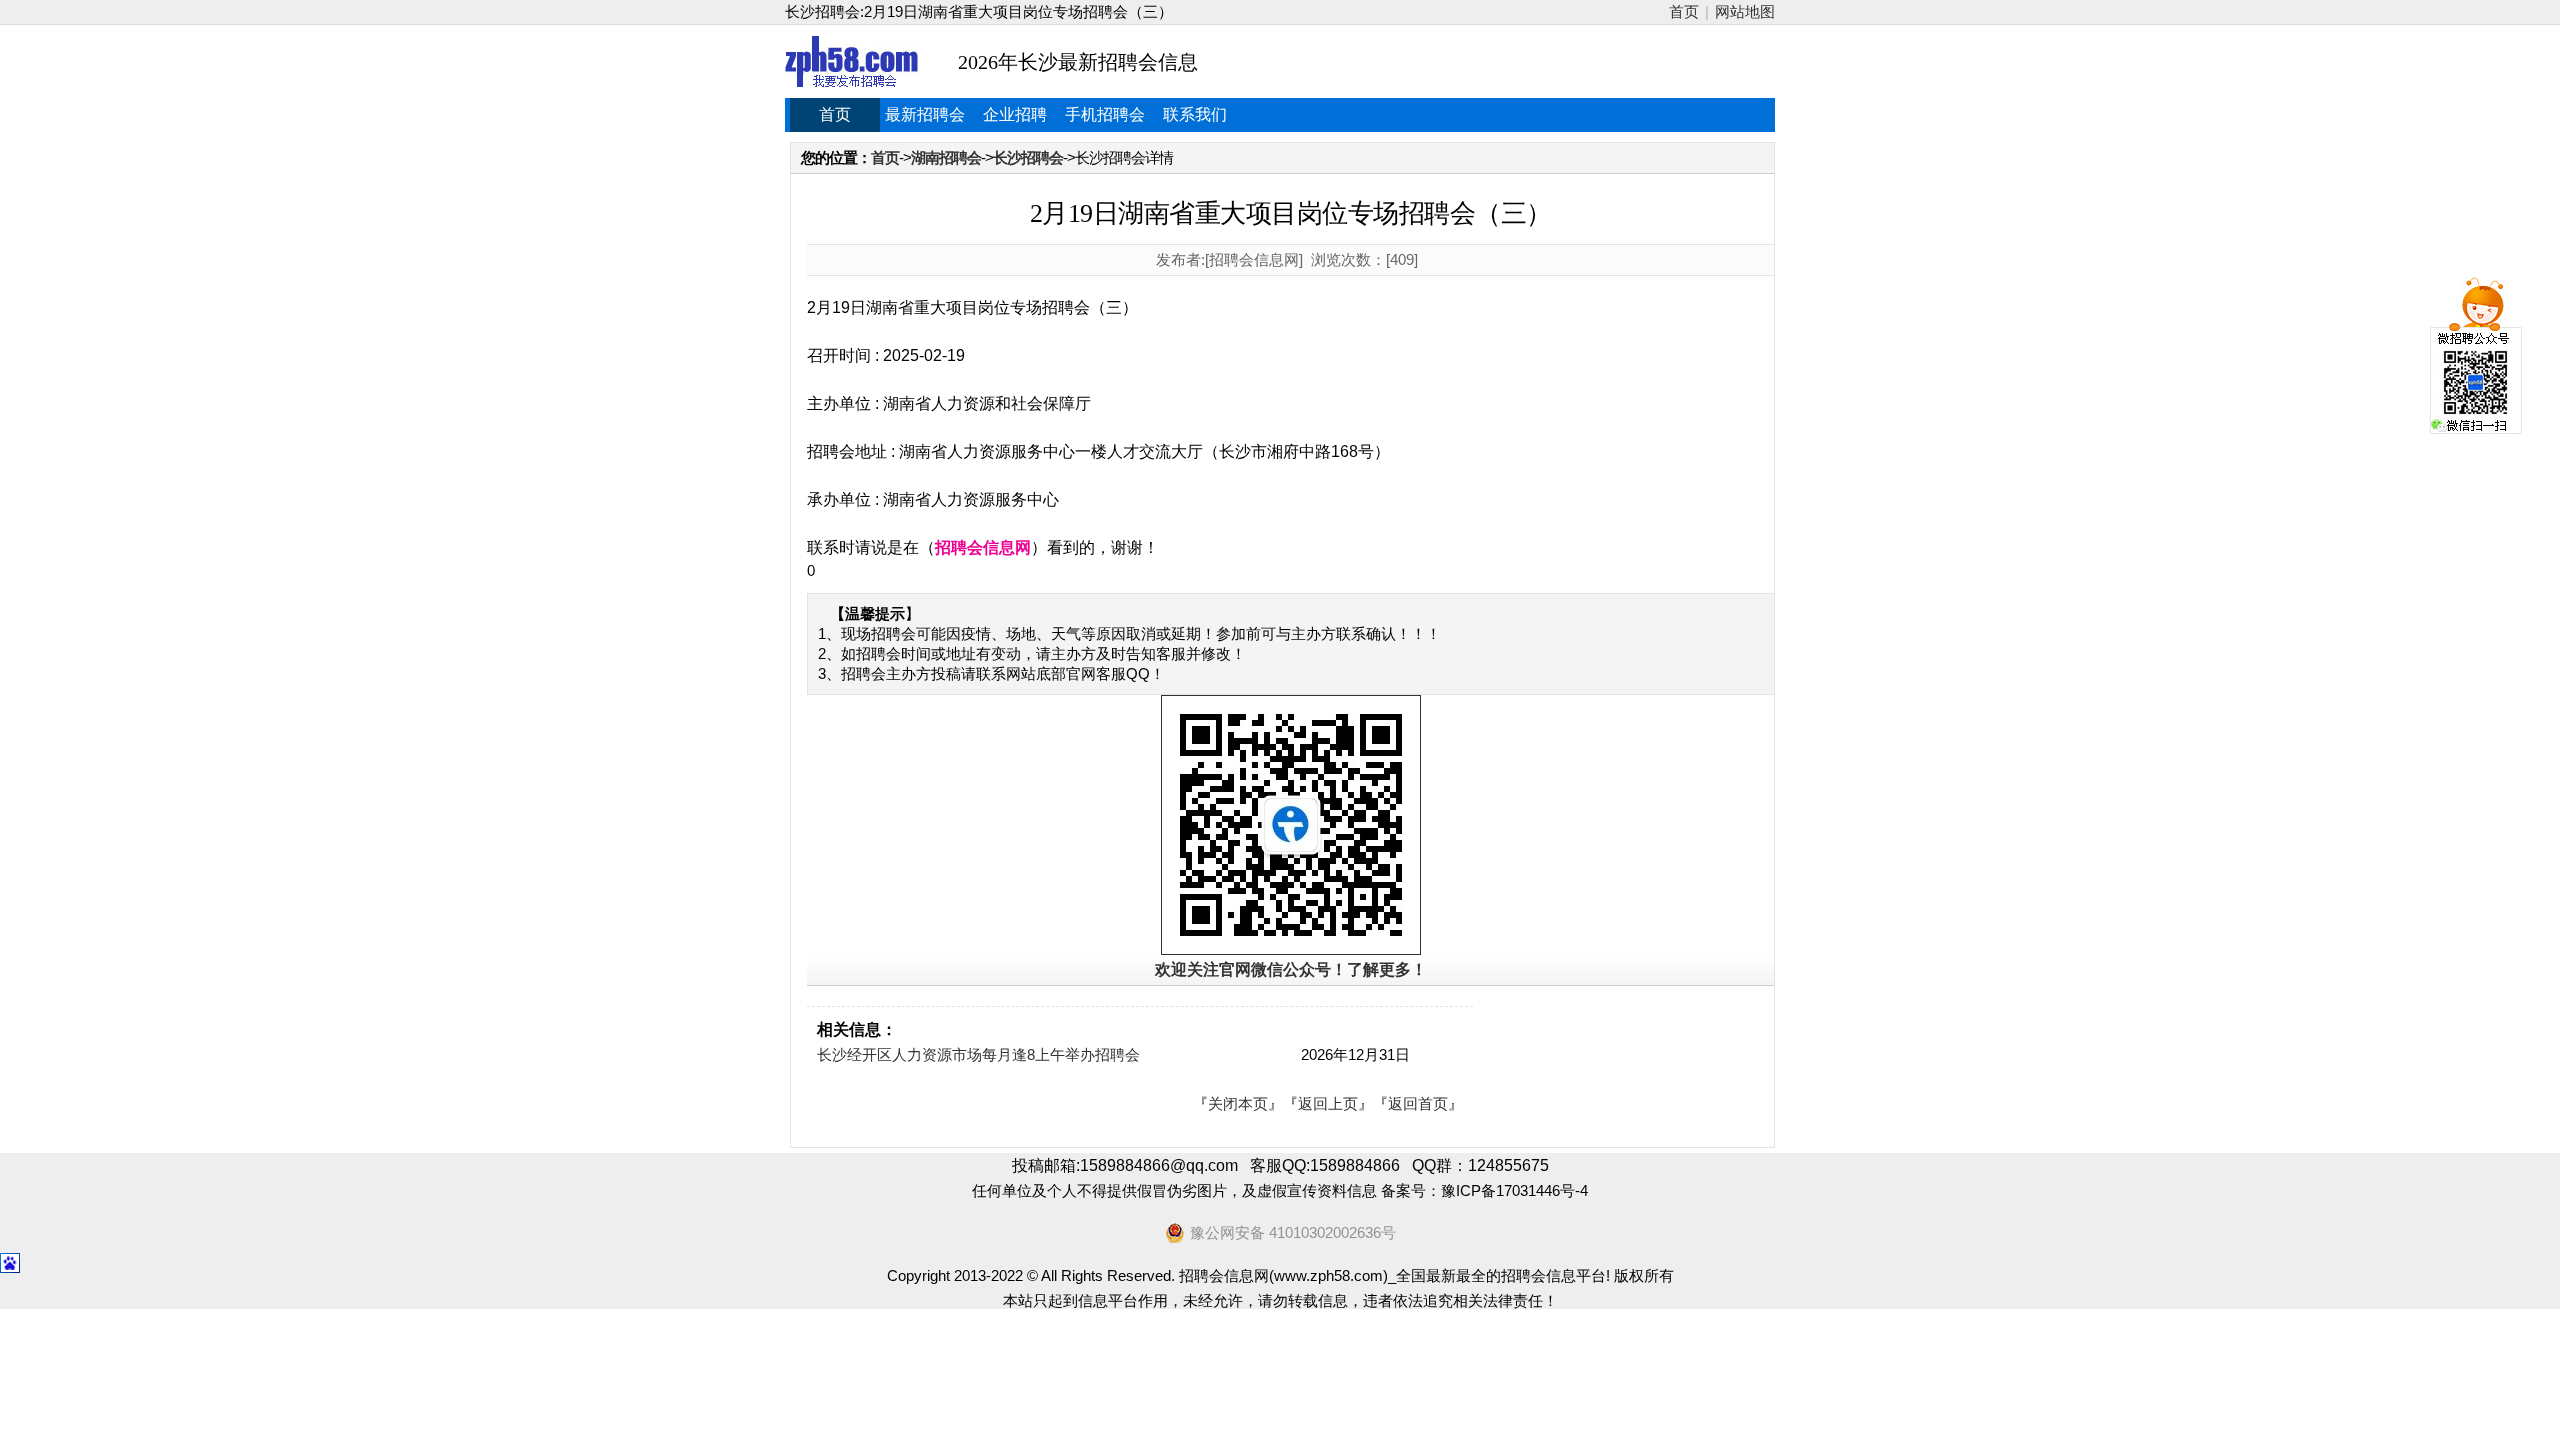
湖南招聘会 (946, 157)
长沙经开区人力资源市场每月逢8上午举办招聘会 (978, 1054)
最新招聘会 (925, 114)
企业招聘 (1015, 114)
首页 (1684, 11)
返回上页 (1328, 1103)
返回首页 (1418, 1103)
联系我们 (1195, 114)
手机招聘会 (1105, 114)
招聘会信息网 (983, 547)
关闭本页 (1238, 1103)
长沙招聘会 (1028, 157)
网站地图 (1745, 11)
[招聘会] (851, 61)
